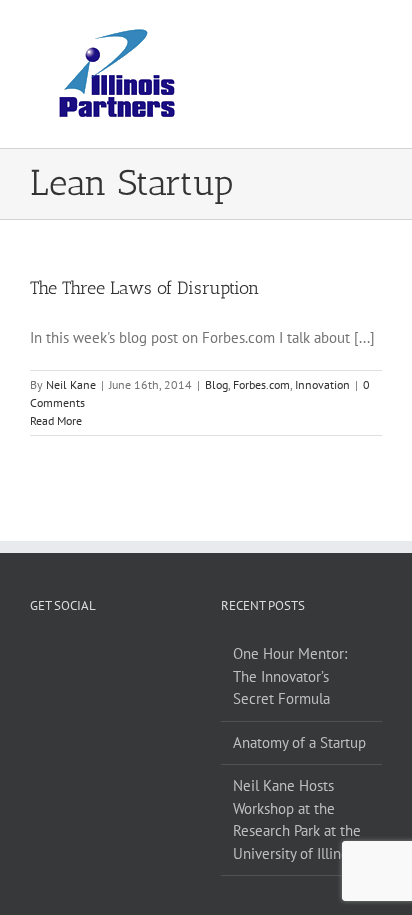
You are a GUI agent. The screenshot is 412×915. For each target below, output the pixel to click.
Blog (216, 384)
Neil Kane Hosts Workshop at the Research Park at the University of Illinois (297, 819)
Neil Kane (71, 384)
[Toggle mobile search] (338, 30)
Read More (56, 420)
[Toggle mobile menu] (374, 30)
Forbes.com (261, 384)
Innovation (322, 384)
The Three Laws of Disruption (144, 288)
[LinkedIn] (124, 654)
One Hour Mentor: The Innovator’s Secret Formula (290, 676)
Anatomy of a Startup (299, 742)
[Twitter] (97, 654)
